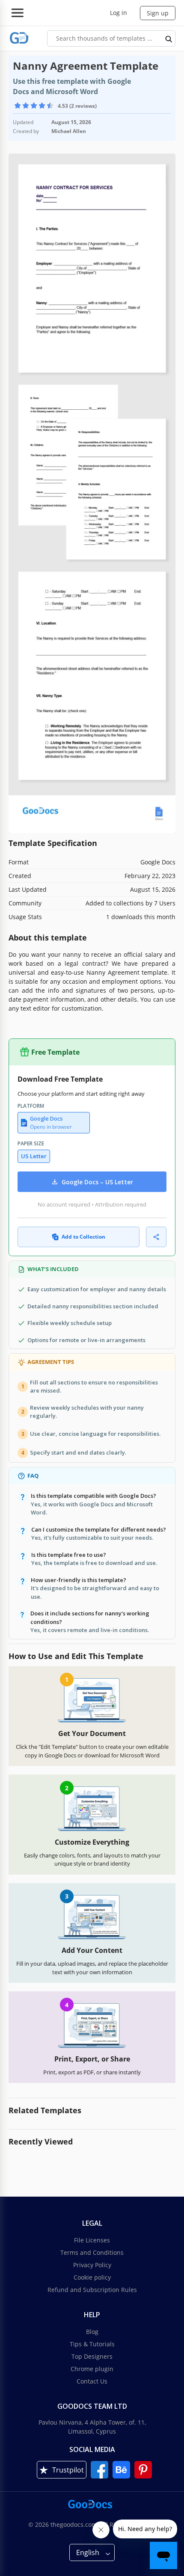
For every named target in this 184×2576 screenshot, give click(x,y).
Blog (92, 2332)
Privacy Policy (92, 2265)
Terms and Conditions (92, 2252)
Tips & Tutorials (92, 2344)
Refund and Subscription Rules (92, 2290)
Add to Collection (83, 1237)
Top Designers (92, 2356)
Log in (119, 13)
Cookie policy (92, 2277)
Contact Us (92, 2381)
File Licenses (92, 2240)
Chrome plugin (92, 2369)
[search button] (169, 38)
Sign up (158, 13)
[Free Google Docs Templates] (19, 38)
